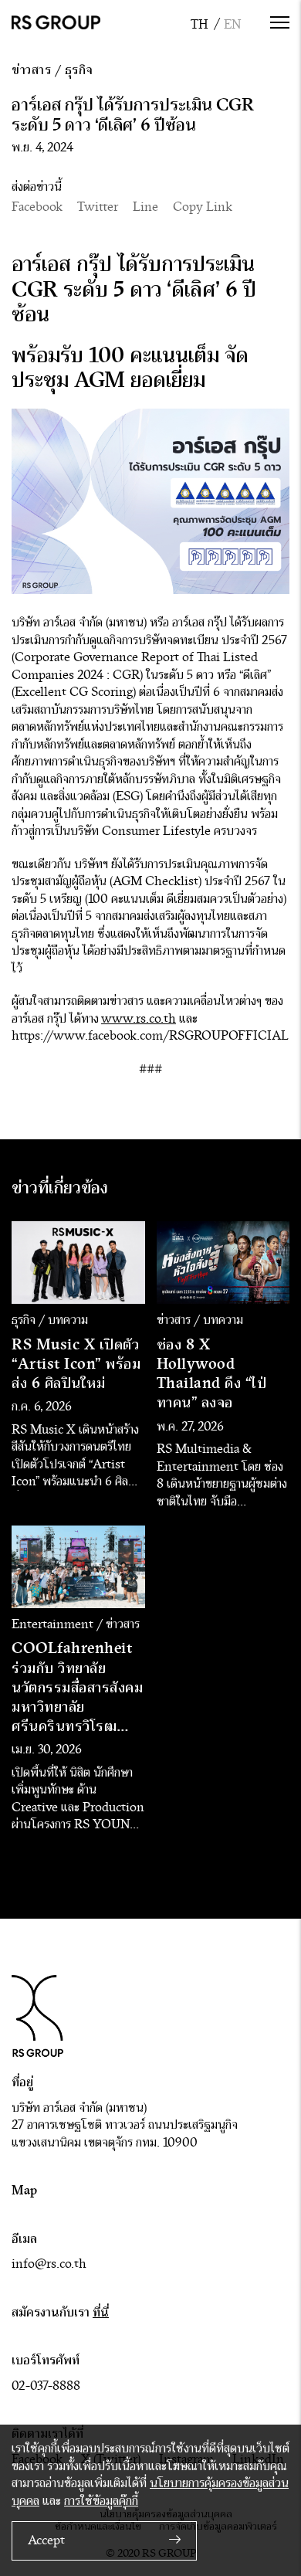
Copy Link (203, 207)
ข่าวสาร (31, 70)
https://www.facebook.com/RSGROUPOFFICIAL (150, 1036)
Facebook (37, 207)
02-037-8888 (46, 2386)
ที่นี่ (101, 2312)
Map (24, 2190)
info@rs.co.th (49, 2264)
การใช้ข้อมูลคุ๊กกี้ (101, 2501)
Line (145, 207)
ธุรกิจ (79, 70)
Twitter (98, 207)
